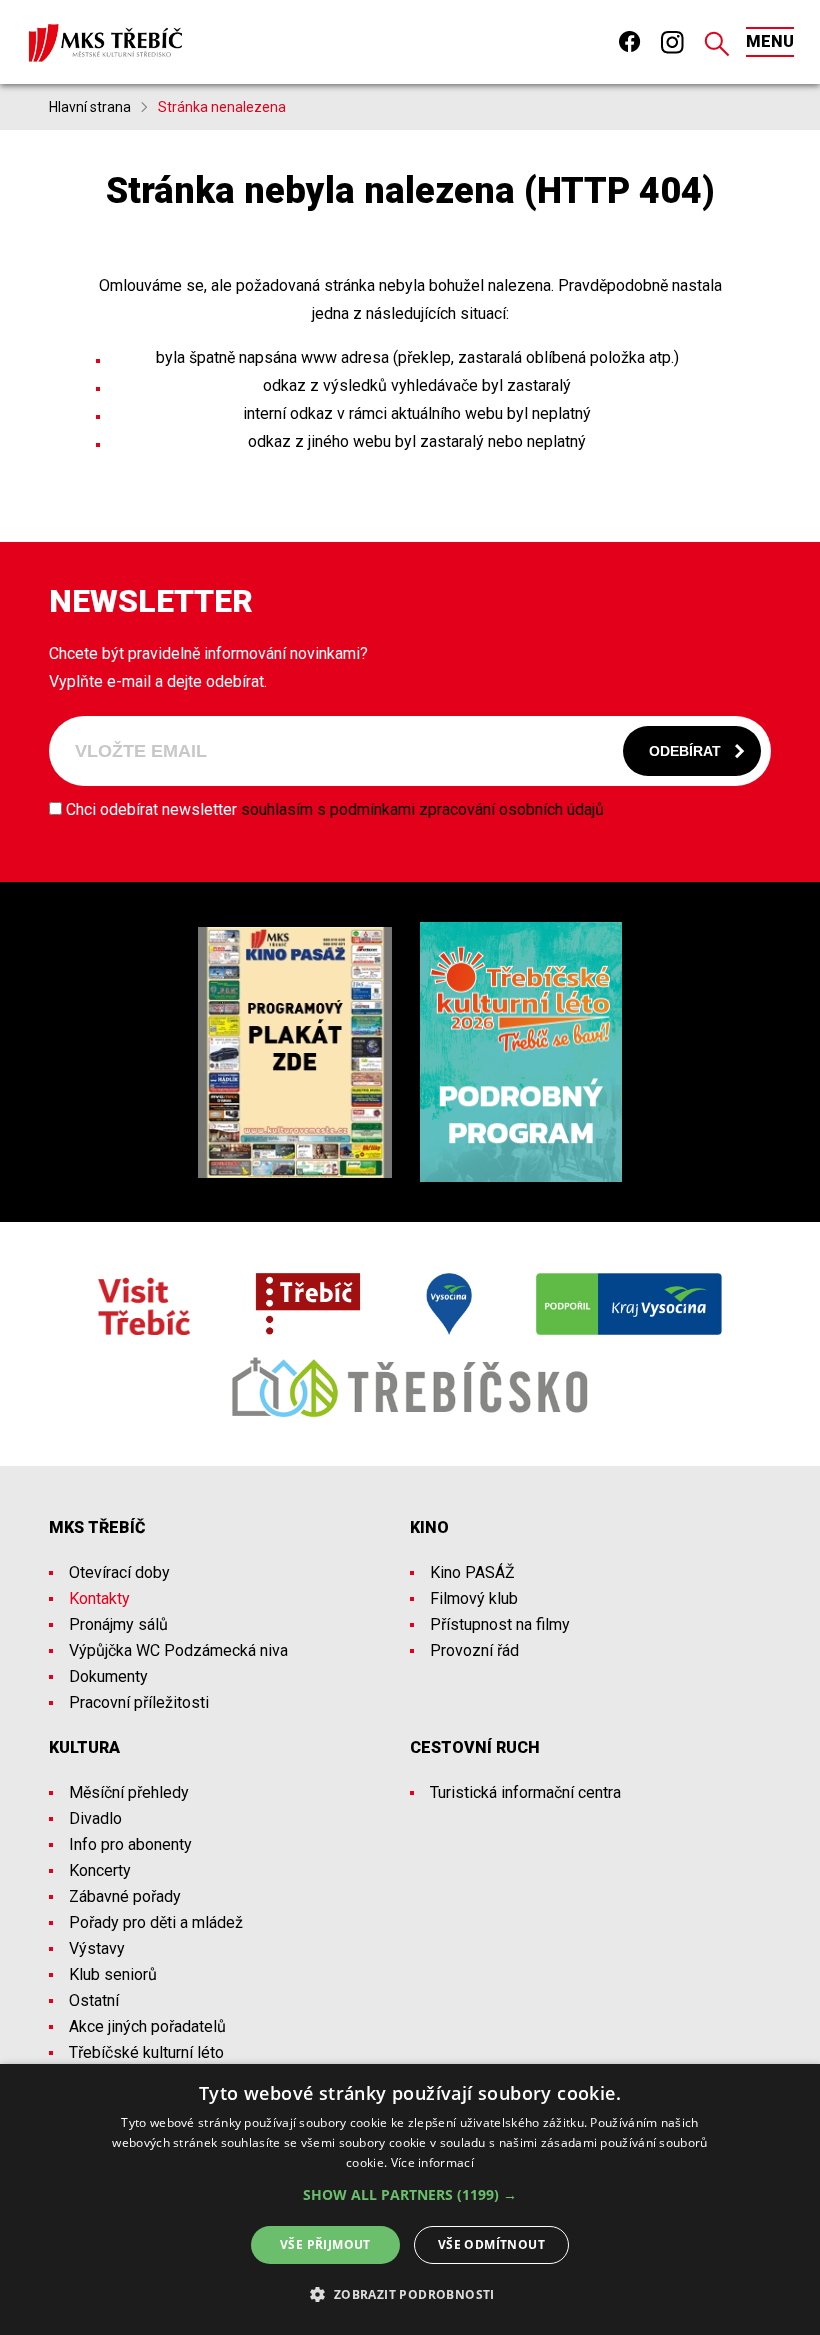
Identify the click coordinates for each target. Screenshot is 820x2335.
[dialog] (410, 2199)
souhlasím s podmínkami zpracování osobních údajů (422, 809)
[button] (410, 2195)
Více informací (432, 2162)
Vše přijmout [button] (325, 2244)
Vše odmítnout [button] (491, 2244)
